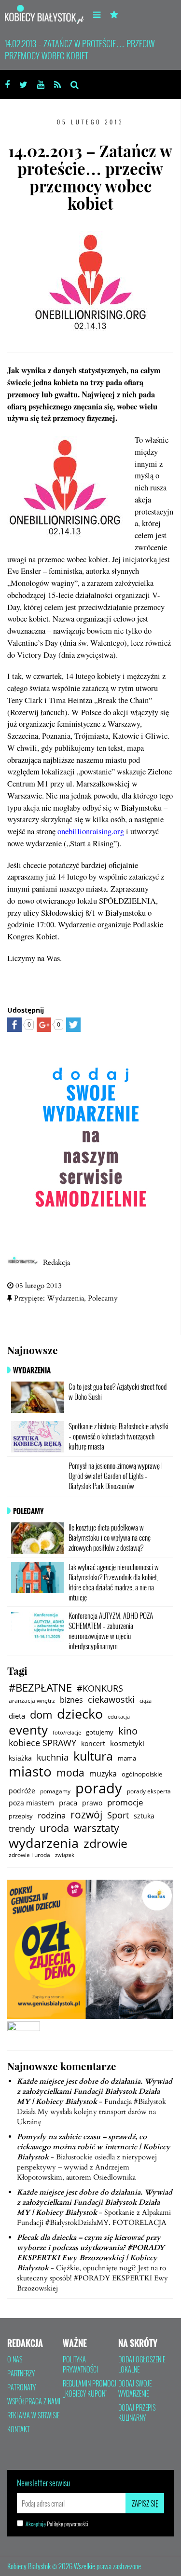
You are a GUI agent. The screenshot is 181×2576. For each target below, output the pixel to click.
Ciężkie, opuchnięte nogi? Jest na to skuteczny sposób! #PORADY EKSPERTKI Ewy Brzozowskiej (92, 2278)
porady (99, 1788)
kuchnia (53, 1757)
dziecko (80, 1714)
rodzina (52, 1816)
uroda (54, 1828)
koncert (93, 1743)
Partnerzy (21, 2373)
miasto (30, 1772)
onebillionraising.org (91, 831)
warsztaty (97, 1828)
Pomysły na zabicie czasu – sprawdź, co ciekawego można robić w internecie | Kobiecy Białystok (94, 2147)
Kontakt (18, 2429)
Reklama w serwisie (33, 2415)
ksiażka (20, 1758)
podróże (22, 1791)
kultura (93, 1756)
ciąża (146, 1701)
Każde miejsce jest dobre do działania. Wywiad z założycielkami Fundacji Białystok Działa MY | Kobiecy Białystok (95, 2091)
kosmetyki (127, 1743)
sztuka (144, 1816)
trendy (22, 1829)
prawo (92, 1803)
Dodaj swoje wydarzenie (135, 2389)
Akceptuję (57, 2524)
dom (41, 1715)
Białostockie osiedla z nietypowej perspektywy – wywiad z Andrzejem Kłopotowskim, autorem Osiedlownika (87, 2167)
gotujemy (100, 1732)
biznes (71, 1700)
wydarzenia (44, 1843)
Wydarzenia (65, 1298)
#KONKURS (100, 1688)
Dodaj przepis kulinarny (137, 2413)
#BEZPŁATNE (40, 1688)
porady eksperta (149, 1791)
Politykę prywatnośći (67, 2524)
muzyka (103, 1774)
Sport (118, 1815)
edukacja (119, 1716)
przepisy (21, 1816)
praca (68, 1803)
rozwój (86, 1814)
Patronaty (21, 2387)
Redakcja (56, 1262)
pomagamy (55, 1791)
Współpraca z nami (34, 2401)
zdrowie (105, 1844)
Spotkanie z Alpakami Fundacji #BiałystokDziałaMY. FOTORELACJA (94, 2217)
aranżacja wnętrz (32, 1700)
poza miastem (31, 1803)
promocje (125, 1803)
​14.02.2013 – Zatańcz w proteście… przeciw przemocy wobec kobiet (80, 49)
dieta (17, 1716)
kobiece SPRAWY (42, 1743)
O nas (15, 2359)
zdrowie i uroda (29, 1855)
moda (70, 1772)
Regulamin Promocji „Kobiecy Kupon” (90, 2389)
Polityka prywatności (80, 2365)
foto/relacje (67, 1732)
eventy (28, 1730)
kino (128, 1731)
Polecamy (103, 1298)
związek (65, 1855)
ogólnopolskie (142, 1774)
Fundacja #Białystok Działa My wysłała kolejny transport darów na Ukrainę (91, 2112)
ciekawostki (111, 1700)
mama (127, 1758)
